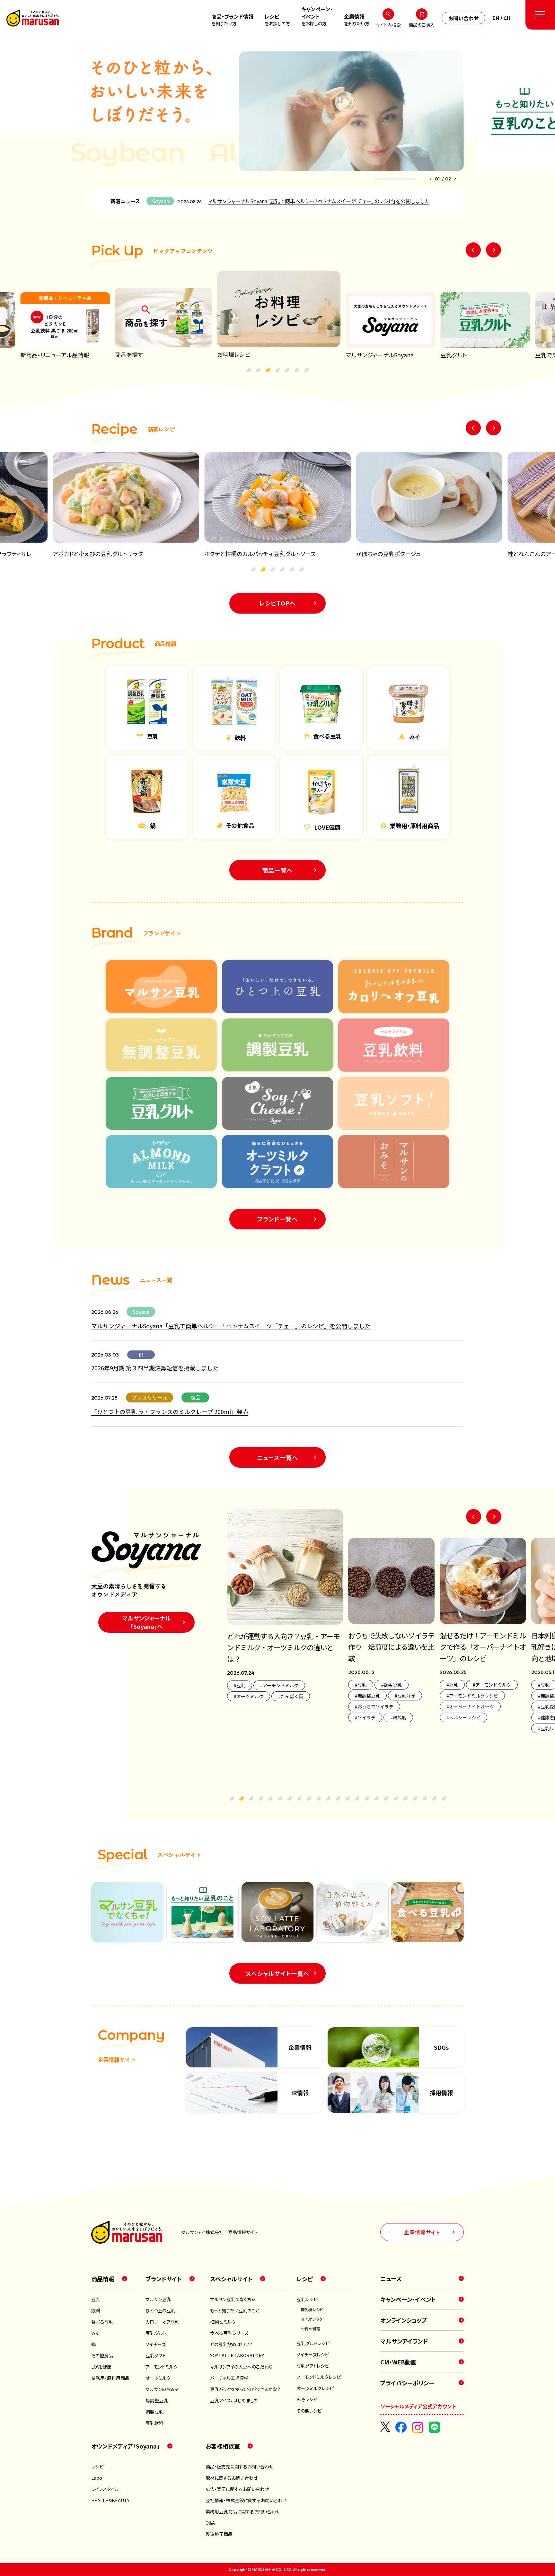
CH (507, 18)
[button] (430, 179)
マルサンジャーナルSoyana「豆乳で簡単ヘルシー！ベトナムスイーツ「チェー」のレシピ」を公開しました (319, 201)
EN (496, 18)
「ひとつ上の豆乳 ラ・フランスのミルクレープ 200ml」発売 (170, 1411)
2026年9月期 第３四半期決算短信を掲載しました (155, 1368)
